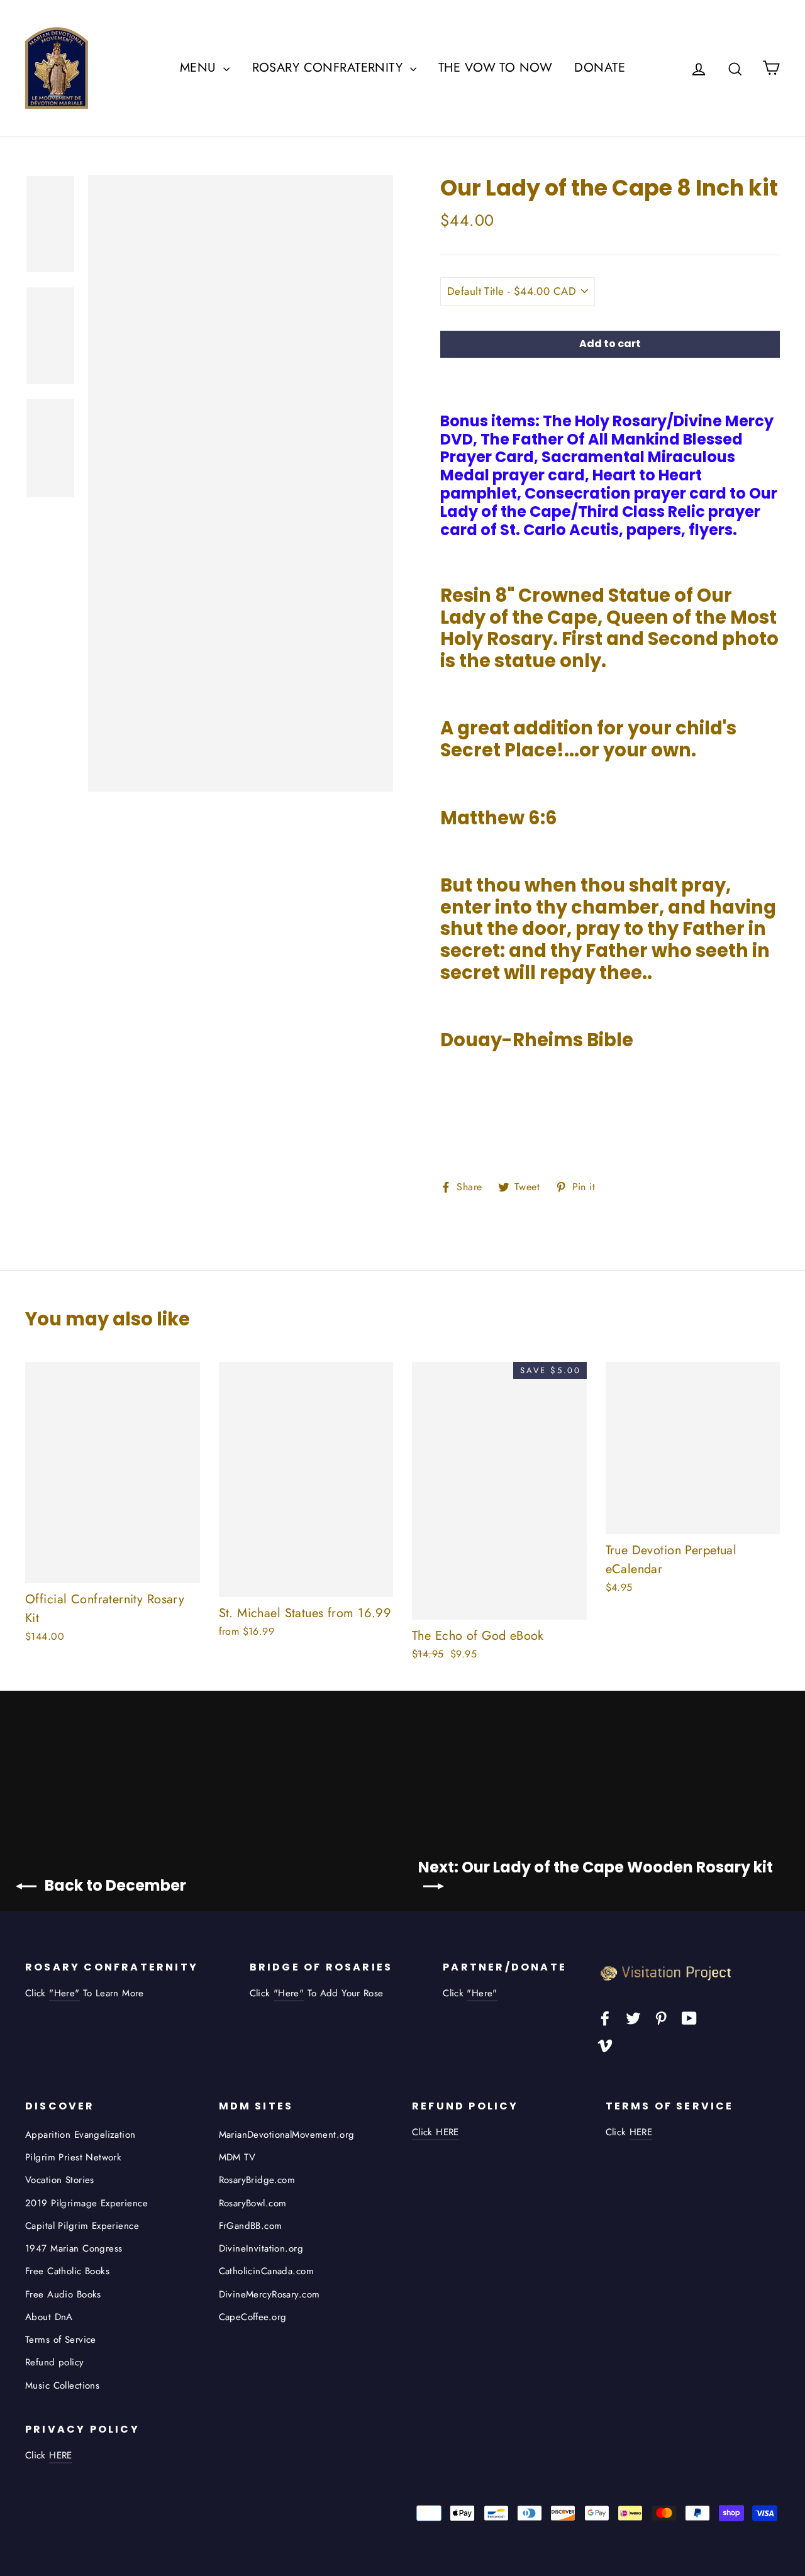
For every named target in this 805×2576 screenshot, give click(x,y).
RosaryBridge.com (257, 2180)
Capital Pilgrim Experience (82, 2226)
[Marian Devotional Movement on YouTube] (689, 2017)
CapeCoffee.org (253, 2317)
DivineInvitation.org (261, 2248)
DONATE (600, 68)
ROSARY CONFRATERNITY (330, 68)
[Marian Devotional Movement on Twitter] (633, 2017)
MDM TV (237, 2157)
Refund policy (55, 2362)
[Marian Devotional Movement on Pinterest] (661, 2017)
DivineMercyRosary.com (269, 2294)
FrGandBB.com (251, 2226)
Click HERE (436, 2132)
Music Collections (62, 2385)
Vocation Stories (60, 2180)
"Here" (64, 1993)
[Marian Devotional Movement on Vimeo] (605, 2044)
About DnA (49, 2317)
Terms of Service (61, 2340)
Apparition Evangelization (80, 2135)
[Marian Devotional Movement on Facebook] (605, 2017)
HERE (641, 2132)
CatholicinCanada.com (267, 2271)
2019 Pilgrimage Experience (86, 2203)
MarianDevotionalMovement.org (287, 2135)
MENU (200, 68)
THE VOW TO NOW (495, 68)
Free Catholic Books (67, 2271)
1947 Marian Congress (74, 2248)
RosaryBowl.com (253, 2203)
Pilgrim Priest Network (73, 2157)
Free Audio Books (63, 2294)
